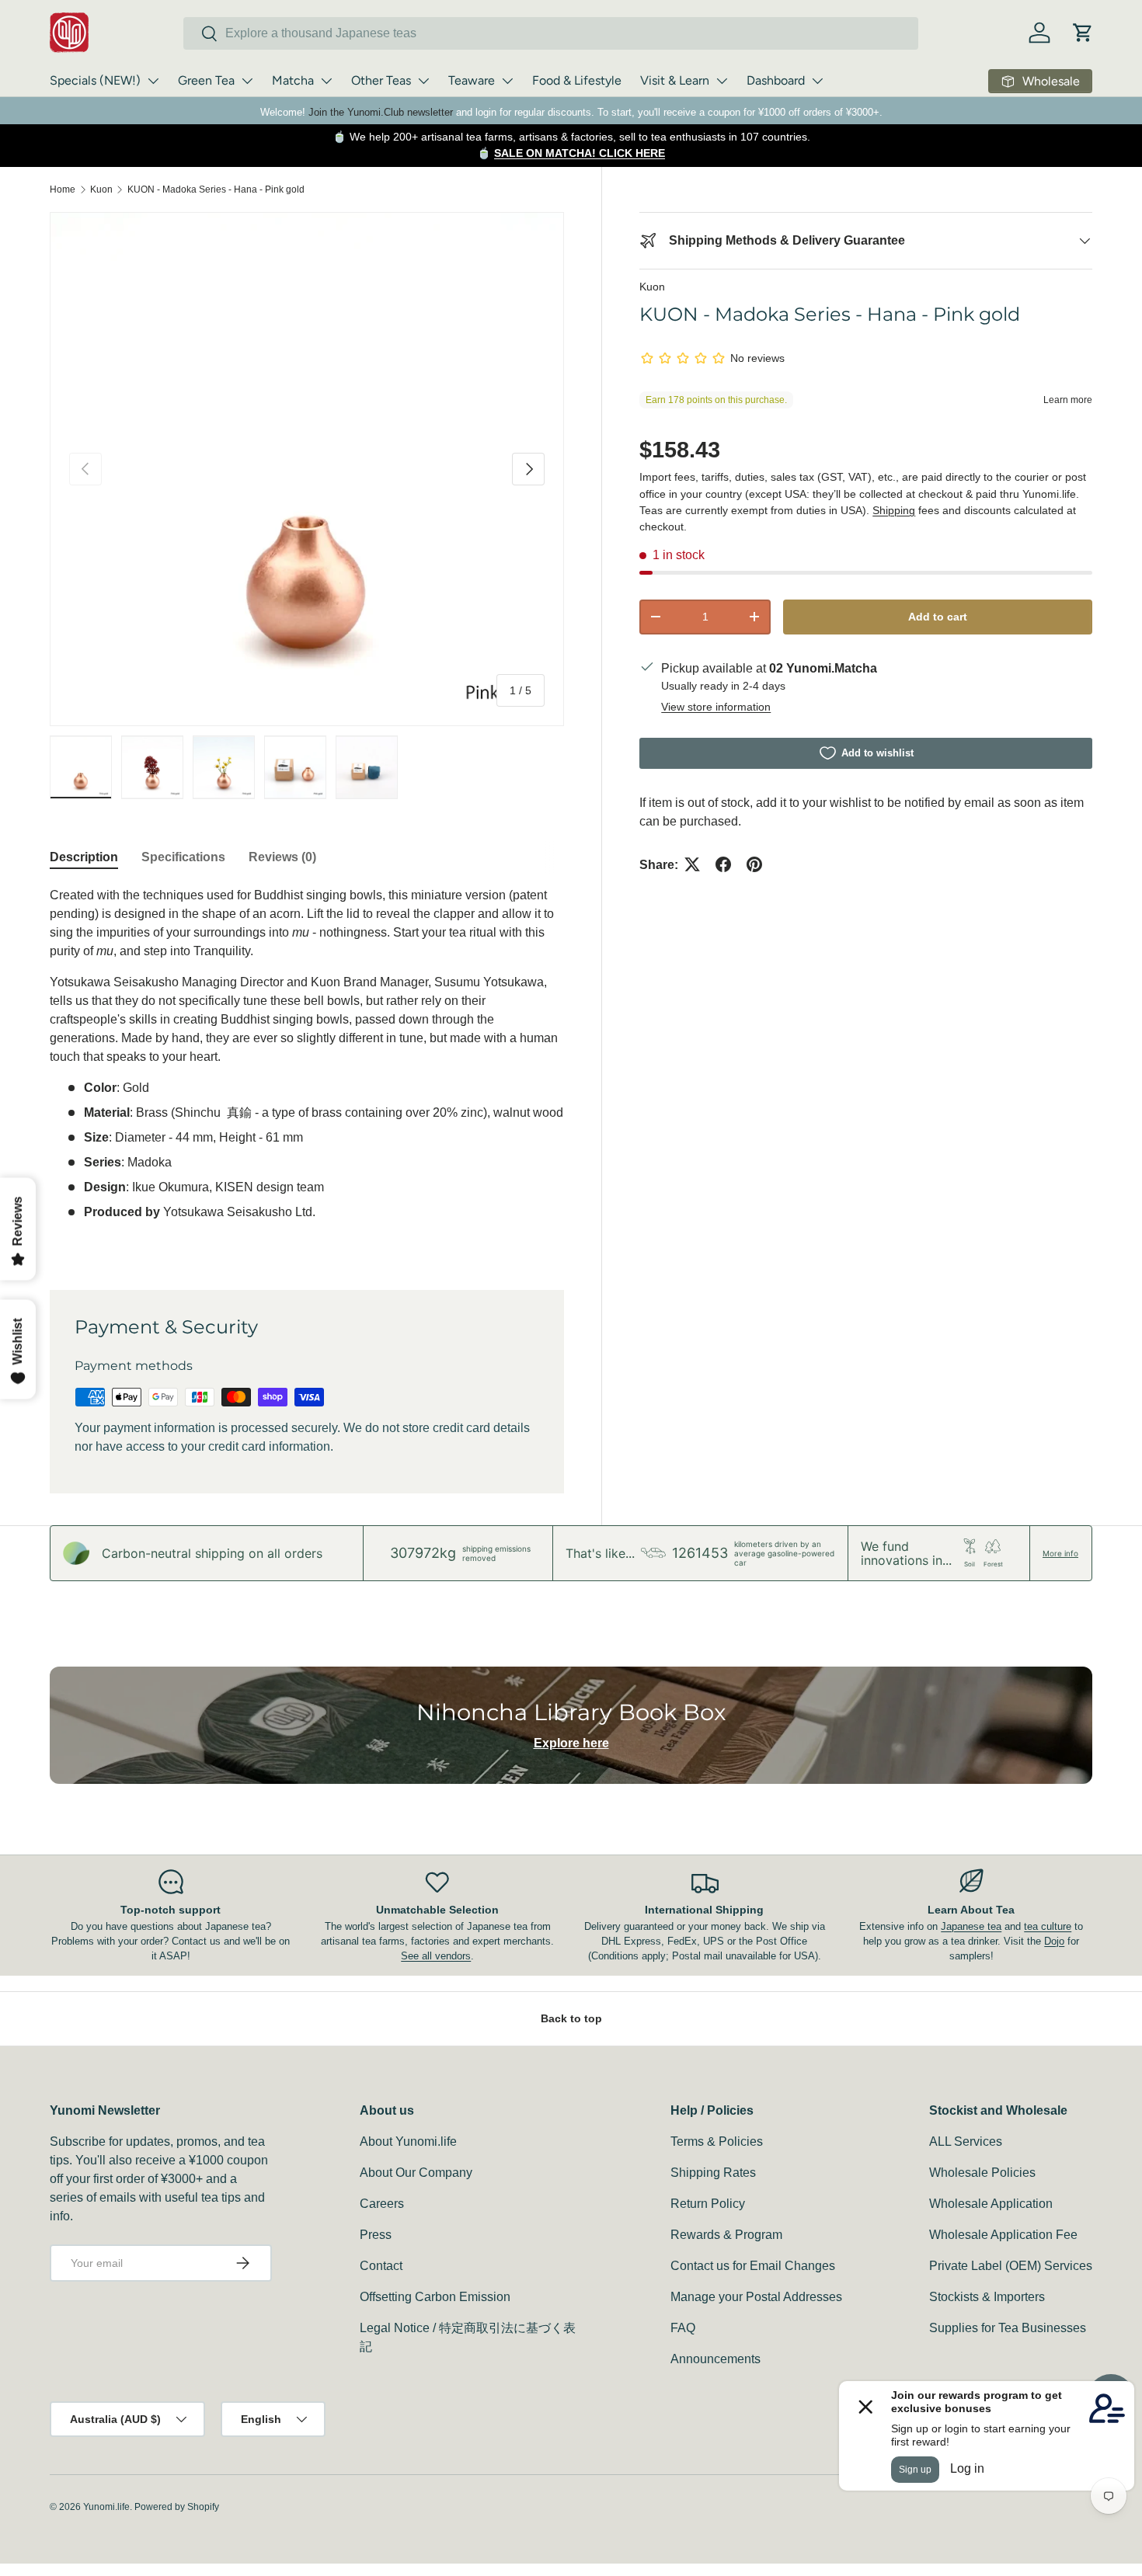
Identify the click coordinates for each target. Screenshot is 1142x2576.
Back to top (571, 2018)
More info (1060, 1553)
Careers (382, 2204)
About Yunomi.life (408, 2141)
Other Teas (381, 80)
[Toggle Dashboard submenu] (817, 81)
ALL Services (966, 2141)
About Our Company (416, 2173)
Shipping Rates (713, 2173)
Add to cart (938, 616)
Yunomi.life (106, 2507)
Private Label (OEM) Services (1011, 2266)
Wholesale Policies (982, 2173)
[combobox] (551, 33)
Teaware (472, 80)
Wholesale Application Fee (1003, 2235)
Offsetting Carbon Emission (435, 2297)
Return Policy (708, 2204)
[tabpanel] (307, 1069)
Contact (381, 2266)
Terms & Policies (717, 2141)
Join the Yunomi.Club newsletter (381, 112)
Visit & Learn (675, 80)
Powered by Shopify (177, 2507)
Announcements (715, 2359)
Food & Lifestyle (577, 80)
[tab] (84, 857)
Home (63, 189)
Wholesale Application (991, 2204)
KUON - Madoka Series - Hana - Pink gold (216, 189)
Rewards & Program (726, 2235)
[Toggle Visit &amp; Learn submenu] (722, 81)
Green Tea (206, 80)
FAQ (683, 2328)
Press (376, 2235)
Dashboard (776, 80)
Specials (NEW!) (95, 80)
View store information (716, 706)
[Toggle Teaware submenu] (507, 81)
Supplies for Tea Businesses (1008, 2328)
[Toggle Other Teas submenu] (423, 81)
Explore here (571, 1743)
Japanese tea (971, 1926)
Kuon (101, 189)
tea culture (1048, 1926)
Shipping (894, 509)
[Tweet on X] (692, 864)
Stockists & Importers (987, 2297)
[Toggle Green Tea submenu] (247, 81)
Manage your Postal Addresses (756, 2297)
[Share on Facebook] (723, 864)
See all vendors (436, 1956)
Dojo (1054, 1941)
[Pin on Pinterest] (754, 864)
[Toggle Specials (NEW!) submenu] (153, 81)
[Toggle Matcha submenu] (326, 81)
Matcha (293, 80)
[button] (1083, 33)
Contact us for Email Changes (753, 2266)
